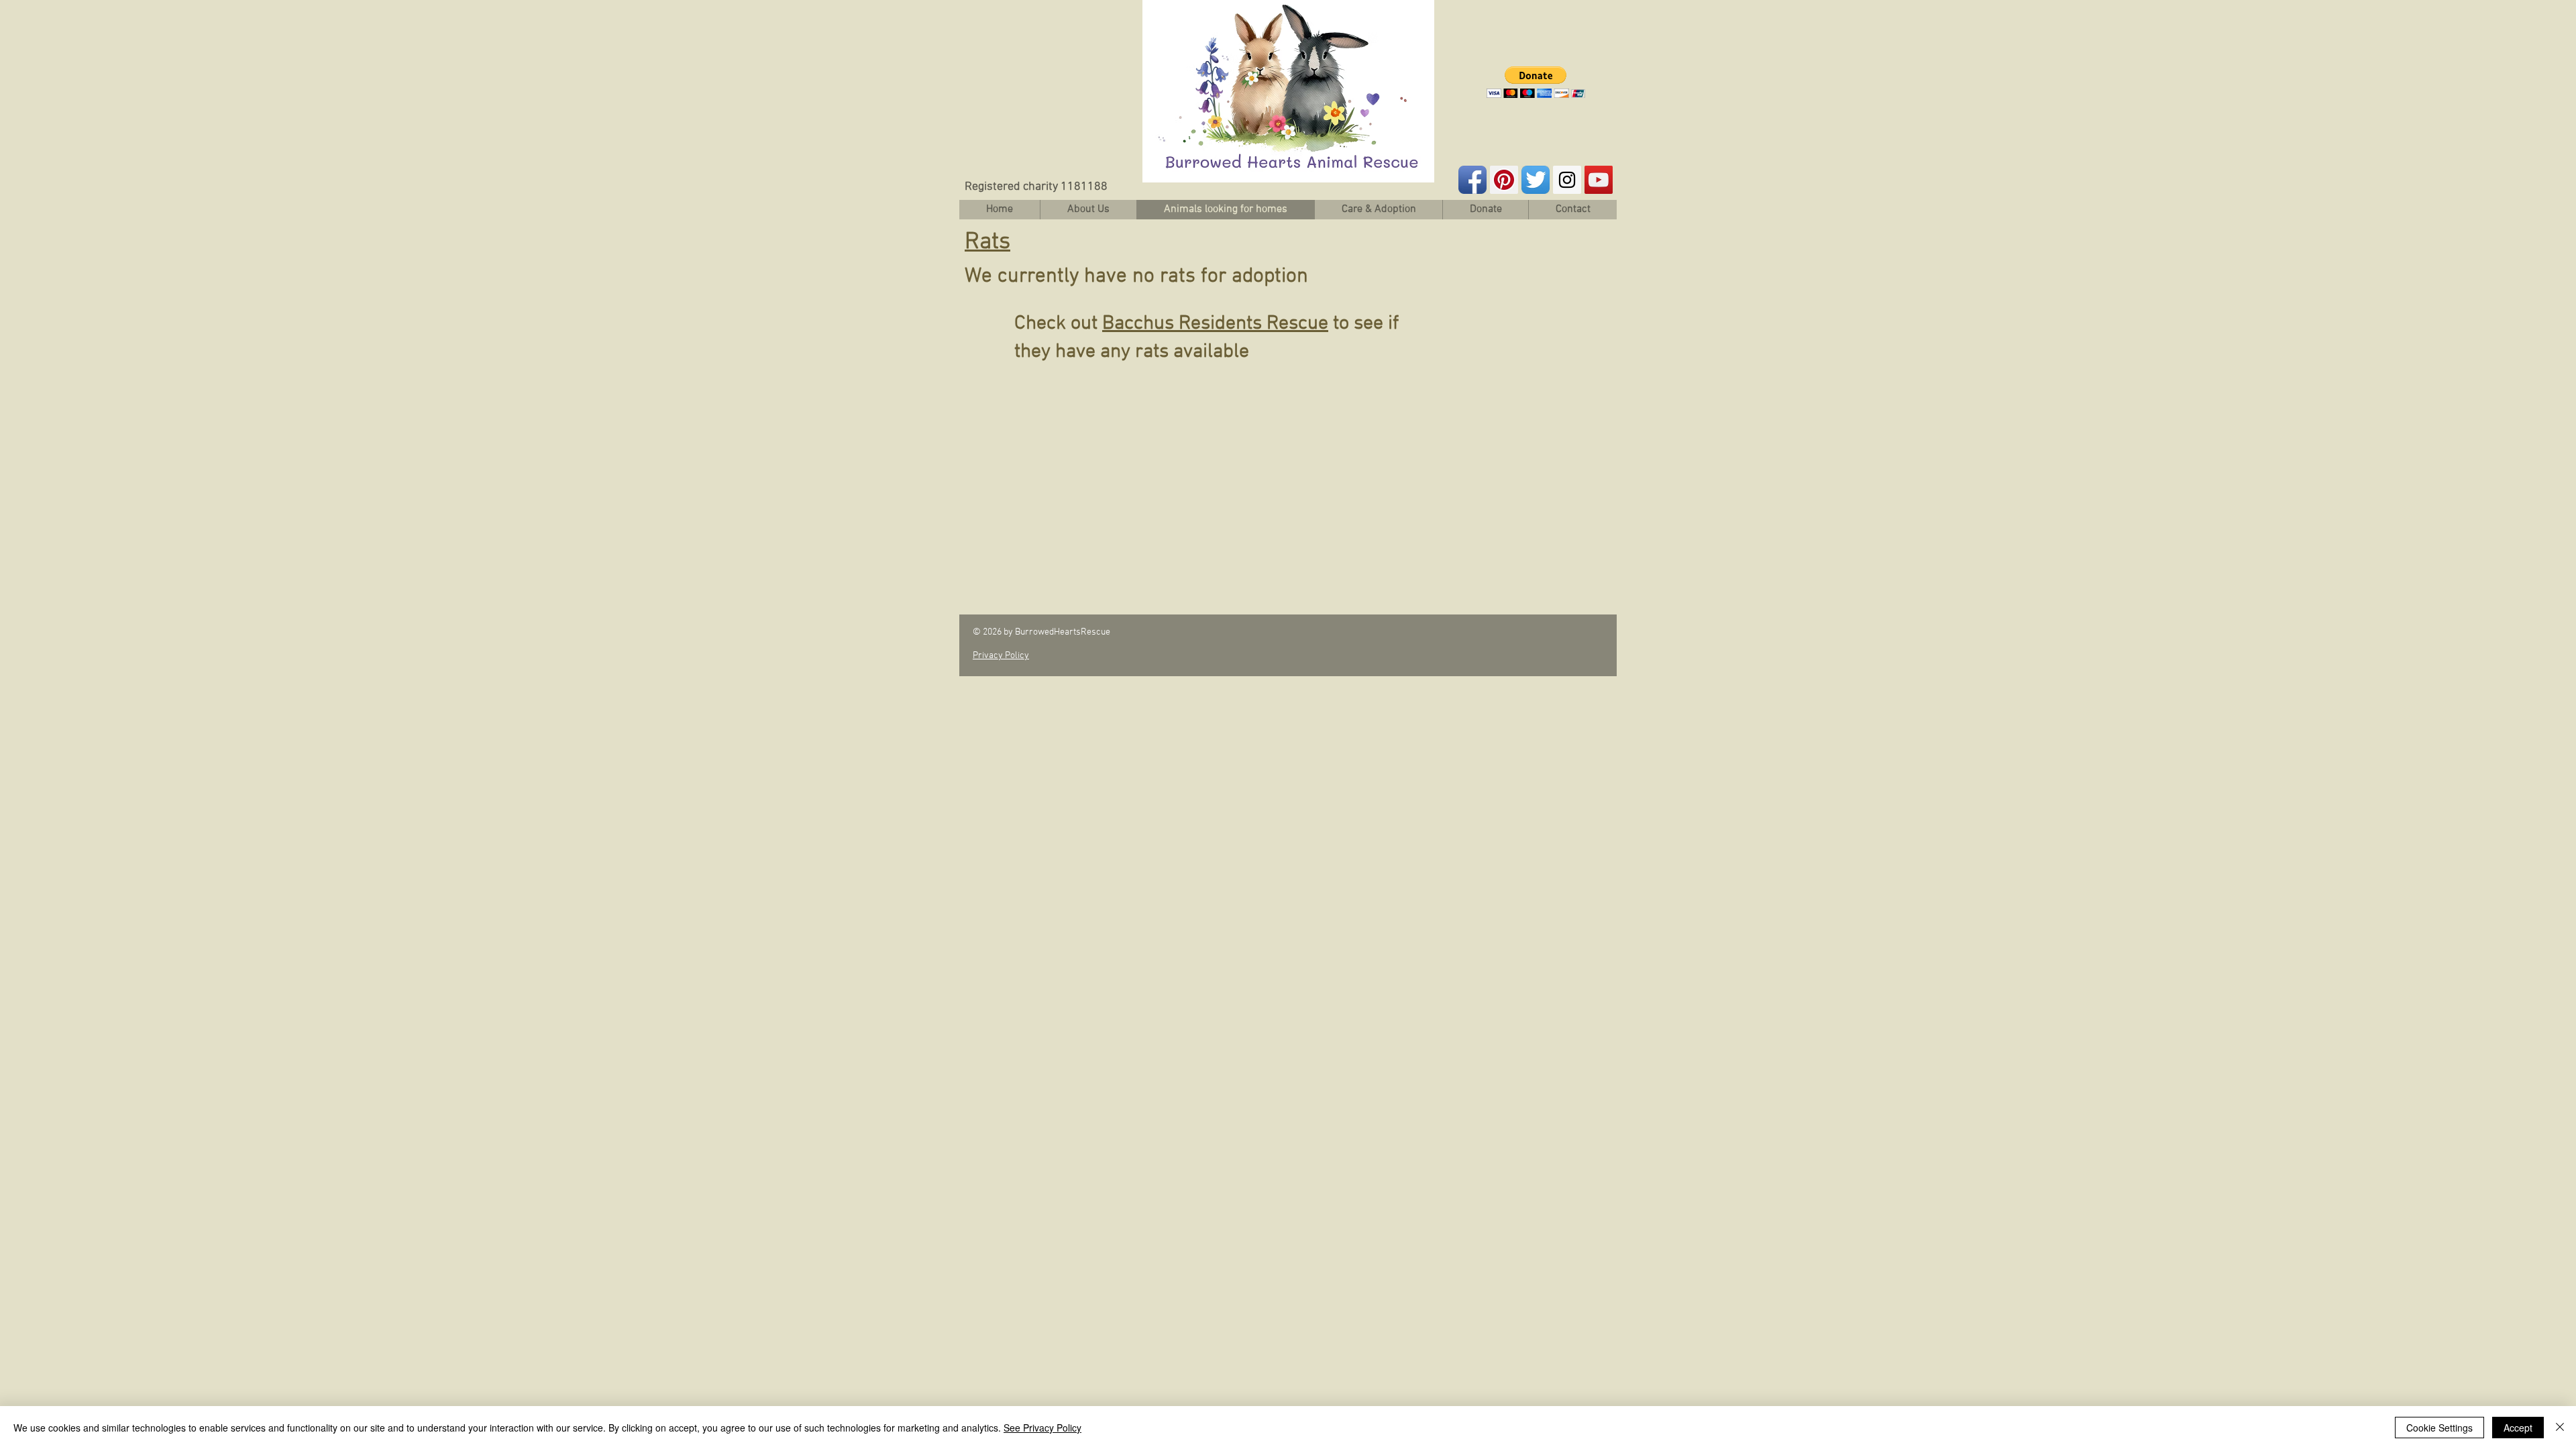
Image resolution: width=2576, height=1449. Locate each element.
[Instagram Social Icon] (1567, 180)
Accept (2518, 1428)
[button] (1536, 82)
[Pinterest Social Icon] (1504, 180)
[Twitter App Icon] (1536, 180)
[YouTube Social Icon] (1599, 180)
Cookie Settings (2439, 1428)
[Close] (2560, 1428)
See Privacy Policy (1042, 1428)
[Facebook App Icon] (1472, 180)
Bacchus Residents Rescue (1215, 324)
